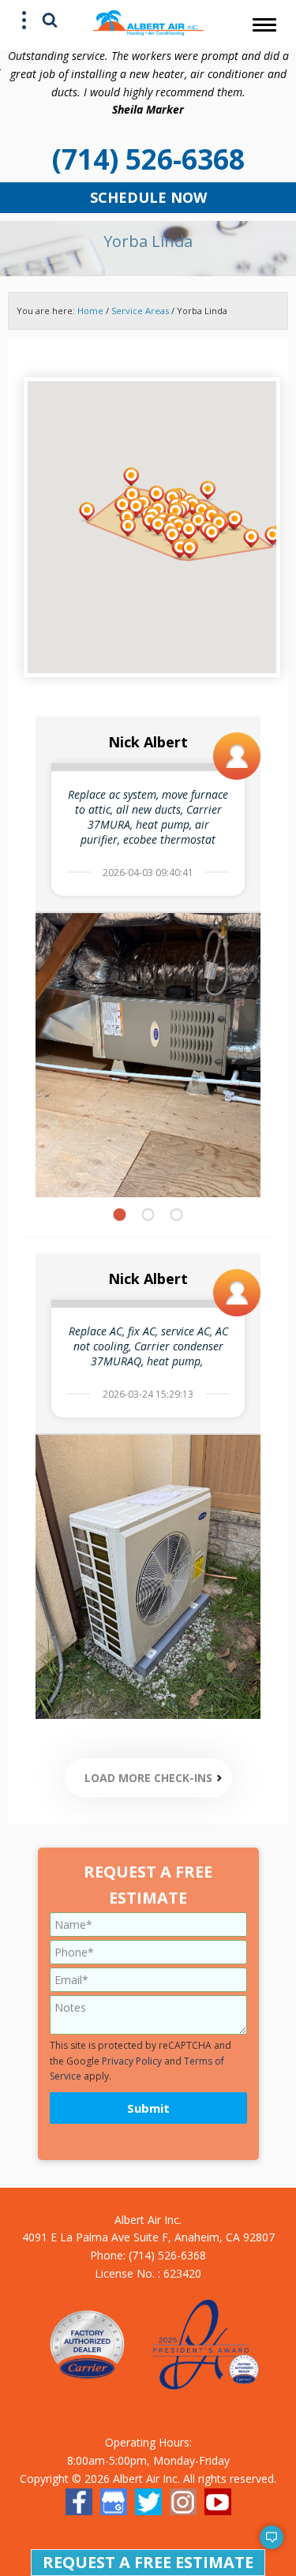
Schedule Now (148, 197)
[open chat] (264, 2544)
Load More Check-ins (148, 1778)
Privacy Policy (132, 2061)
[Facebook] (79, 2502)
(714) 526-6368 (148, 159)
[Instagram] (183, 2502)
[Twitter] (148, 2502)
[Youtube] (218, 2502)
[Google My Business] (114, 2502)
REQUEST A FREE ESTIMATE (148, 2562)
